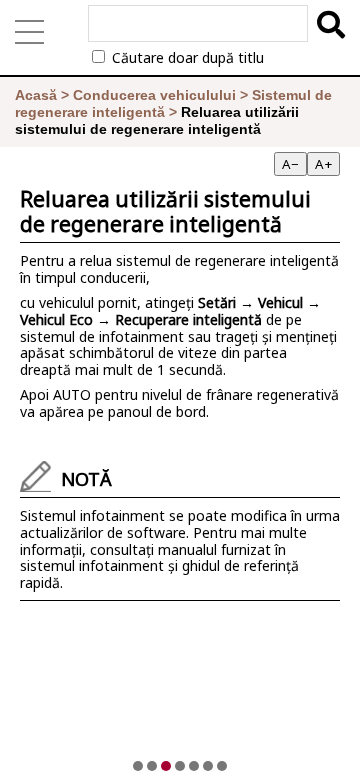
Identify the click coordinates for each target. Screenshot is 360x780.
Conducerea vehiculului (154, 95)
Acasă (36, 95)
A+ (323, 164)
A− (290, 164)
